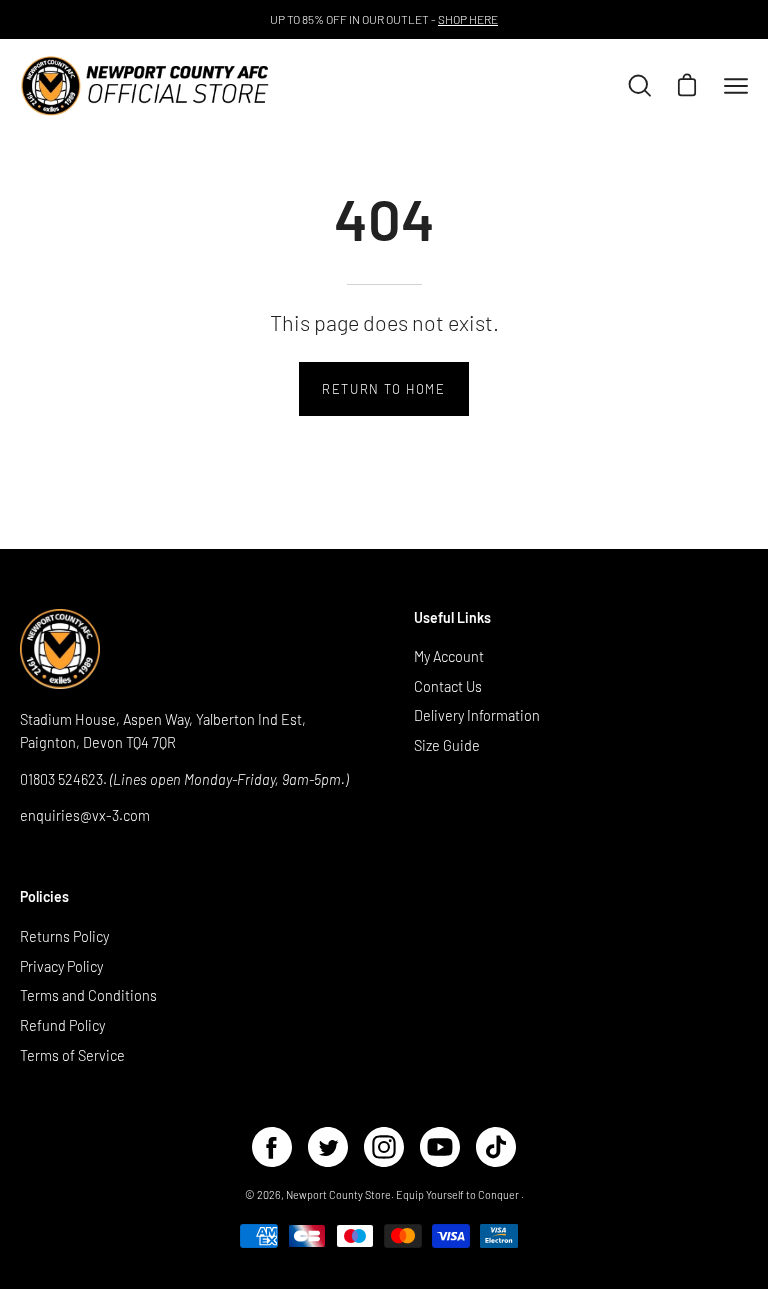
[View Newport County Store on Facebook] (272, 1147)
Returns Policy (64, 936)
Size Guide (447, 746)
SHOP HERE (468, 19)
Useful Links (452, 617)
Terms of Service (72, 1054)
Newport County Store (338, 1194)
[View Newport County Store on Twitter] (328, 1147)
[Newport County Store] (145, 86)
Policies (44, 896)
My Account (449, 656)
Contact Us (448, 686)
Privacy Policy (61, 965)
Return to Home (383, 389)
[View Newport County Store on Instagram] (384, 1147)
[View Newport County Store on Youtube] (440, 1147)
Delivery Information (477, 716)
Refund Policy (62, 1025)
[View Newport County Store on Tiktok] (496, 1147)
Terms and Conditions (88, 995)
